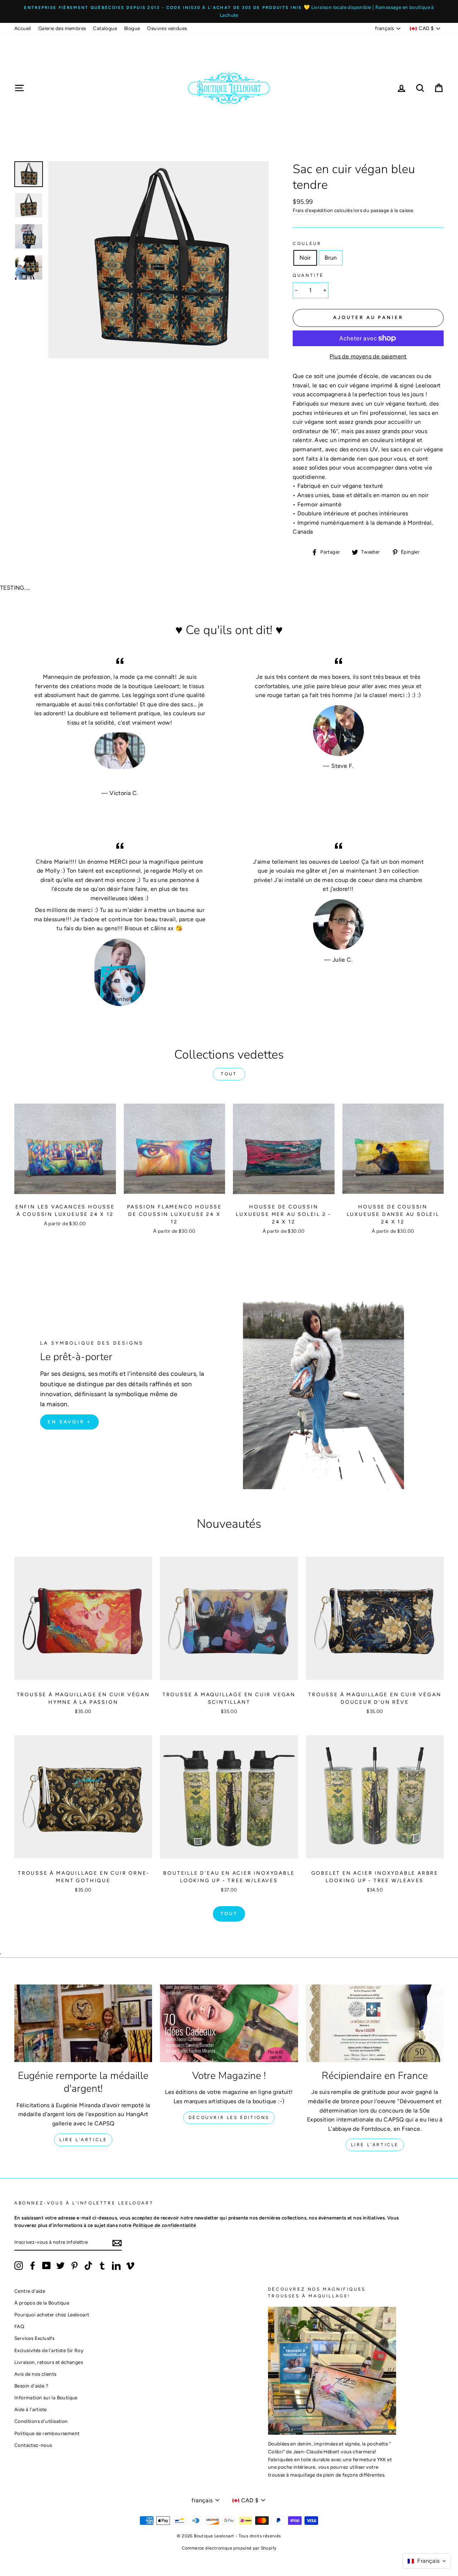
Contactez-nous (33, 2445)
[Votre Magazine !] (229, 2023)
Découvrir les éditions (229, 2118)
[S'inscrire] (117, 2243)
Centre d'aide (30, 2291)
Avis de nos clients (35, 2374)
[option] (229, 11)
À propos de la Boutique (42, 2303)
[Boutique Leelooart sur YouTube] (47, 2266)
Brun (331, 258)
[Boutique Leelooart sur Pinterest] (74, 2266)
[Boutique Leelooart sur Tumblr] (102, 2266)
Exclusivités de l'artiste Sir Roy (49, 2350)
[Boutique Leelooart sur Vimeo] (130, 2266)
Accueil (23, 28)
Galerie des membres (62, 28)
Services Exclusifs (34, 2338)
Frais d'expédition (313, 210)
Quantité (308, 275)
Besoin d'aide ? (31, 2386)
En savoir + (69, 1422)
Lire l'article (83, 2140)
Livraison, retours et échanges (49, 2362)
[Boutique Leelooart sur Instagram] (19, 2266)
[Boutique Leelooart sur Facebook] (33, 2266)
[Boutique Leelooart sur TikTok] (88, 2266)
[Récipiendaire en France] (375, 2023)
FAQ (19, 2326)
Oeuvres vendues (167, 28)
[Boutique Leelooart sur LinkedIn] (116, 2266)
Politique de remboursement (47, 2433)
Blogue (132, 28)
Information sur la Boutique (46, 2398)
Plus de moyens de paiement (368, 356)
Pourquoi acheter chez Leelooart (52, 2315)
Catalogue (105, 28)
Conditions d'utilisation (41, 2421)
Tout (229, 1074)
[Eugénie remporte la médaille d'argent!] (83, 2023)
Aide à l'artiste (30, 2409)
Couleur (307, 244)
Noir (305, 258)
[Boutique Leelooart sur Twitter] (60, 2266)
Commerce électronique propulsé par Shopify (229, 2548)
